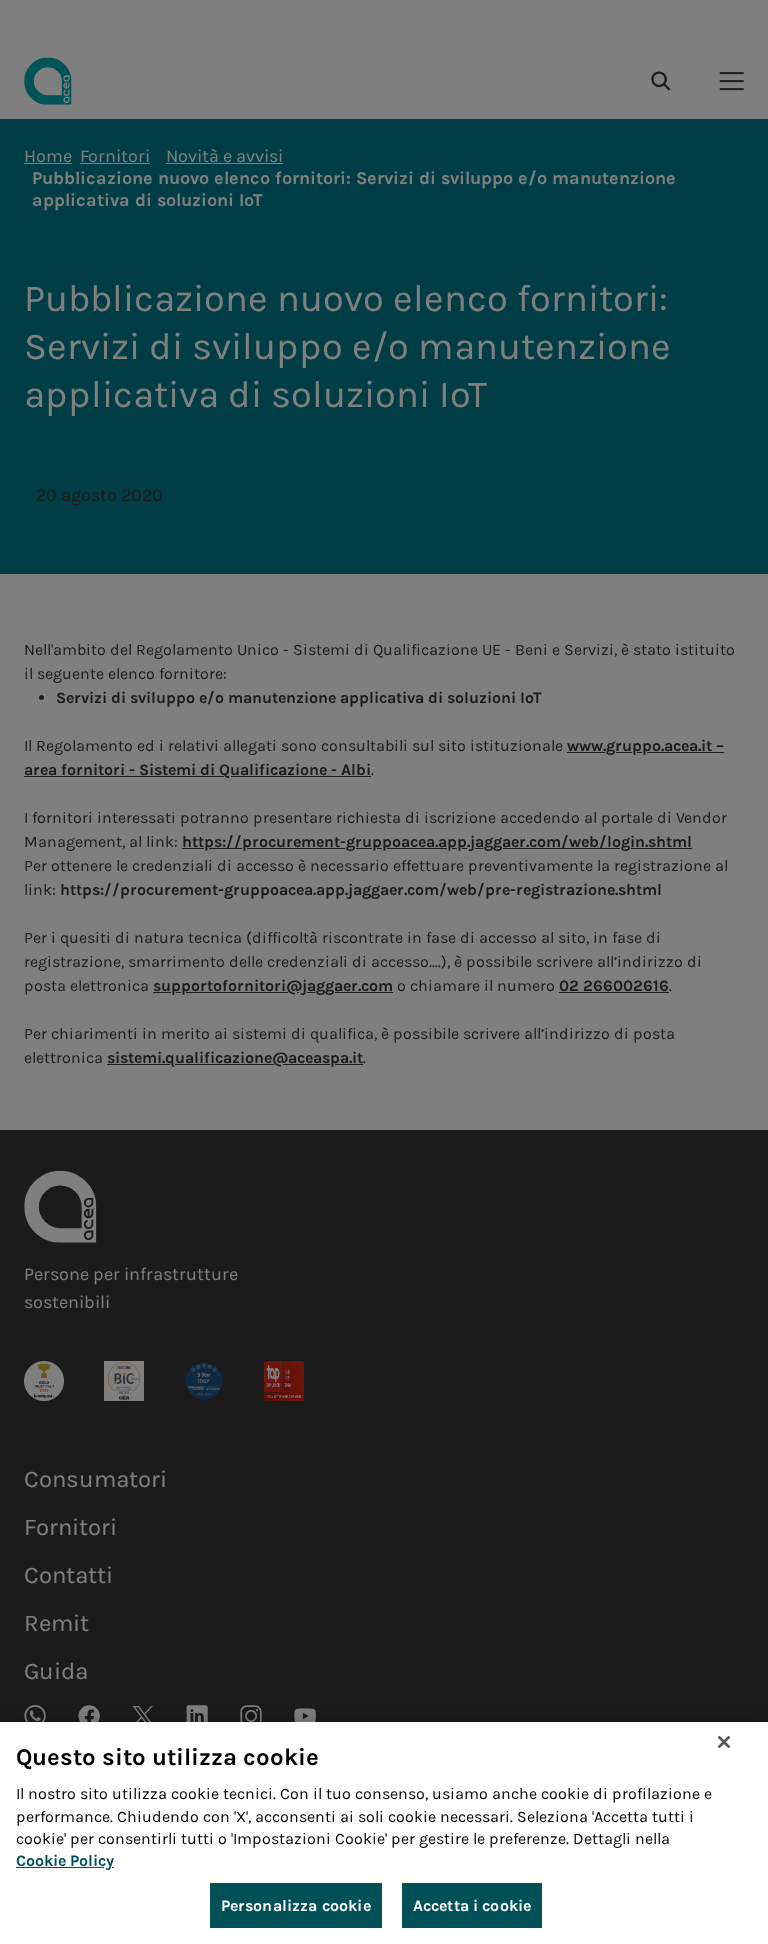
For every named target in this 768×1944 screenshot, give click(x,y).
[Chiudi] (724, 1742)
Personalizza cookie (296, 1905)
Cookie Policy (65, 1860)
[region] (384, 1833)
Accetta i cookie (472, 1905)
